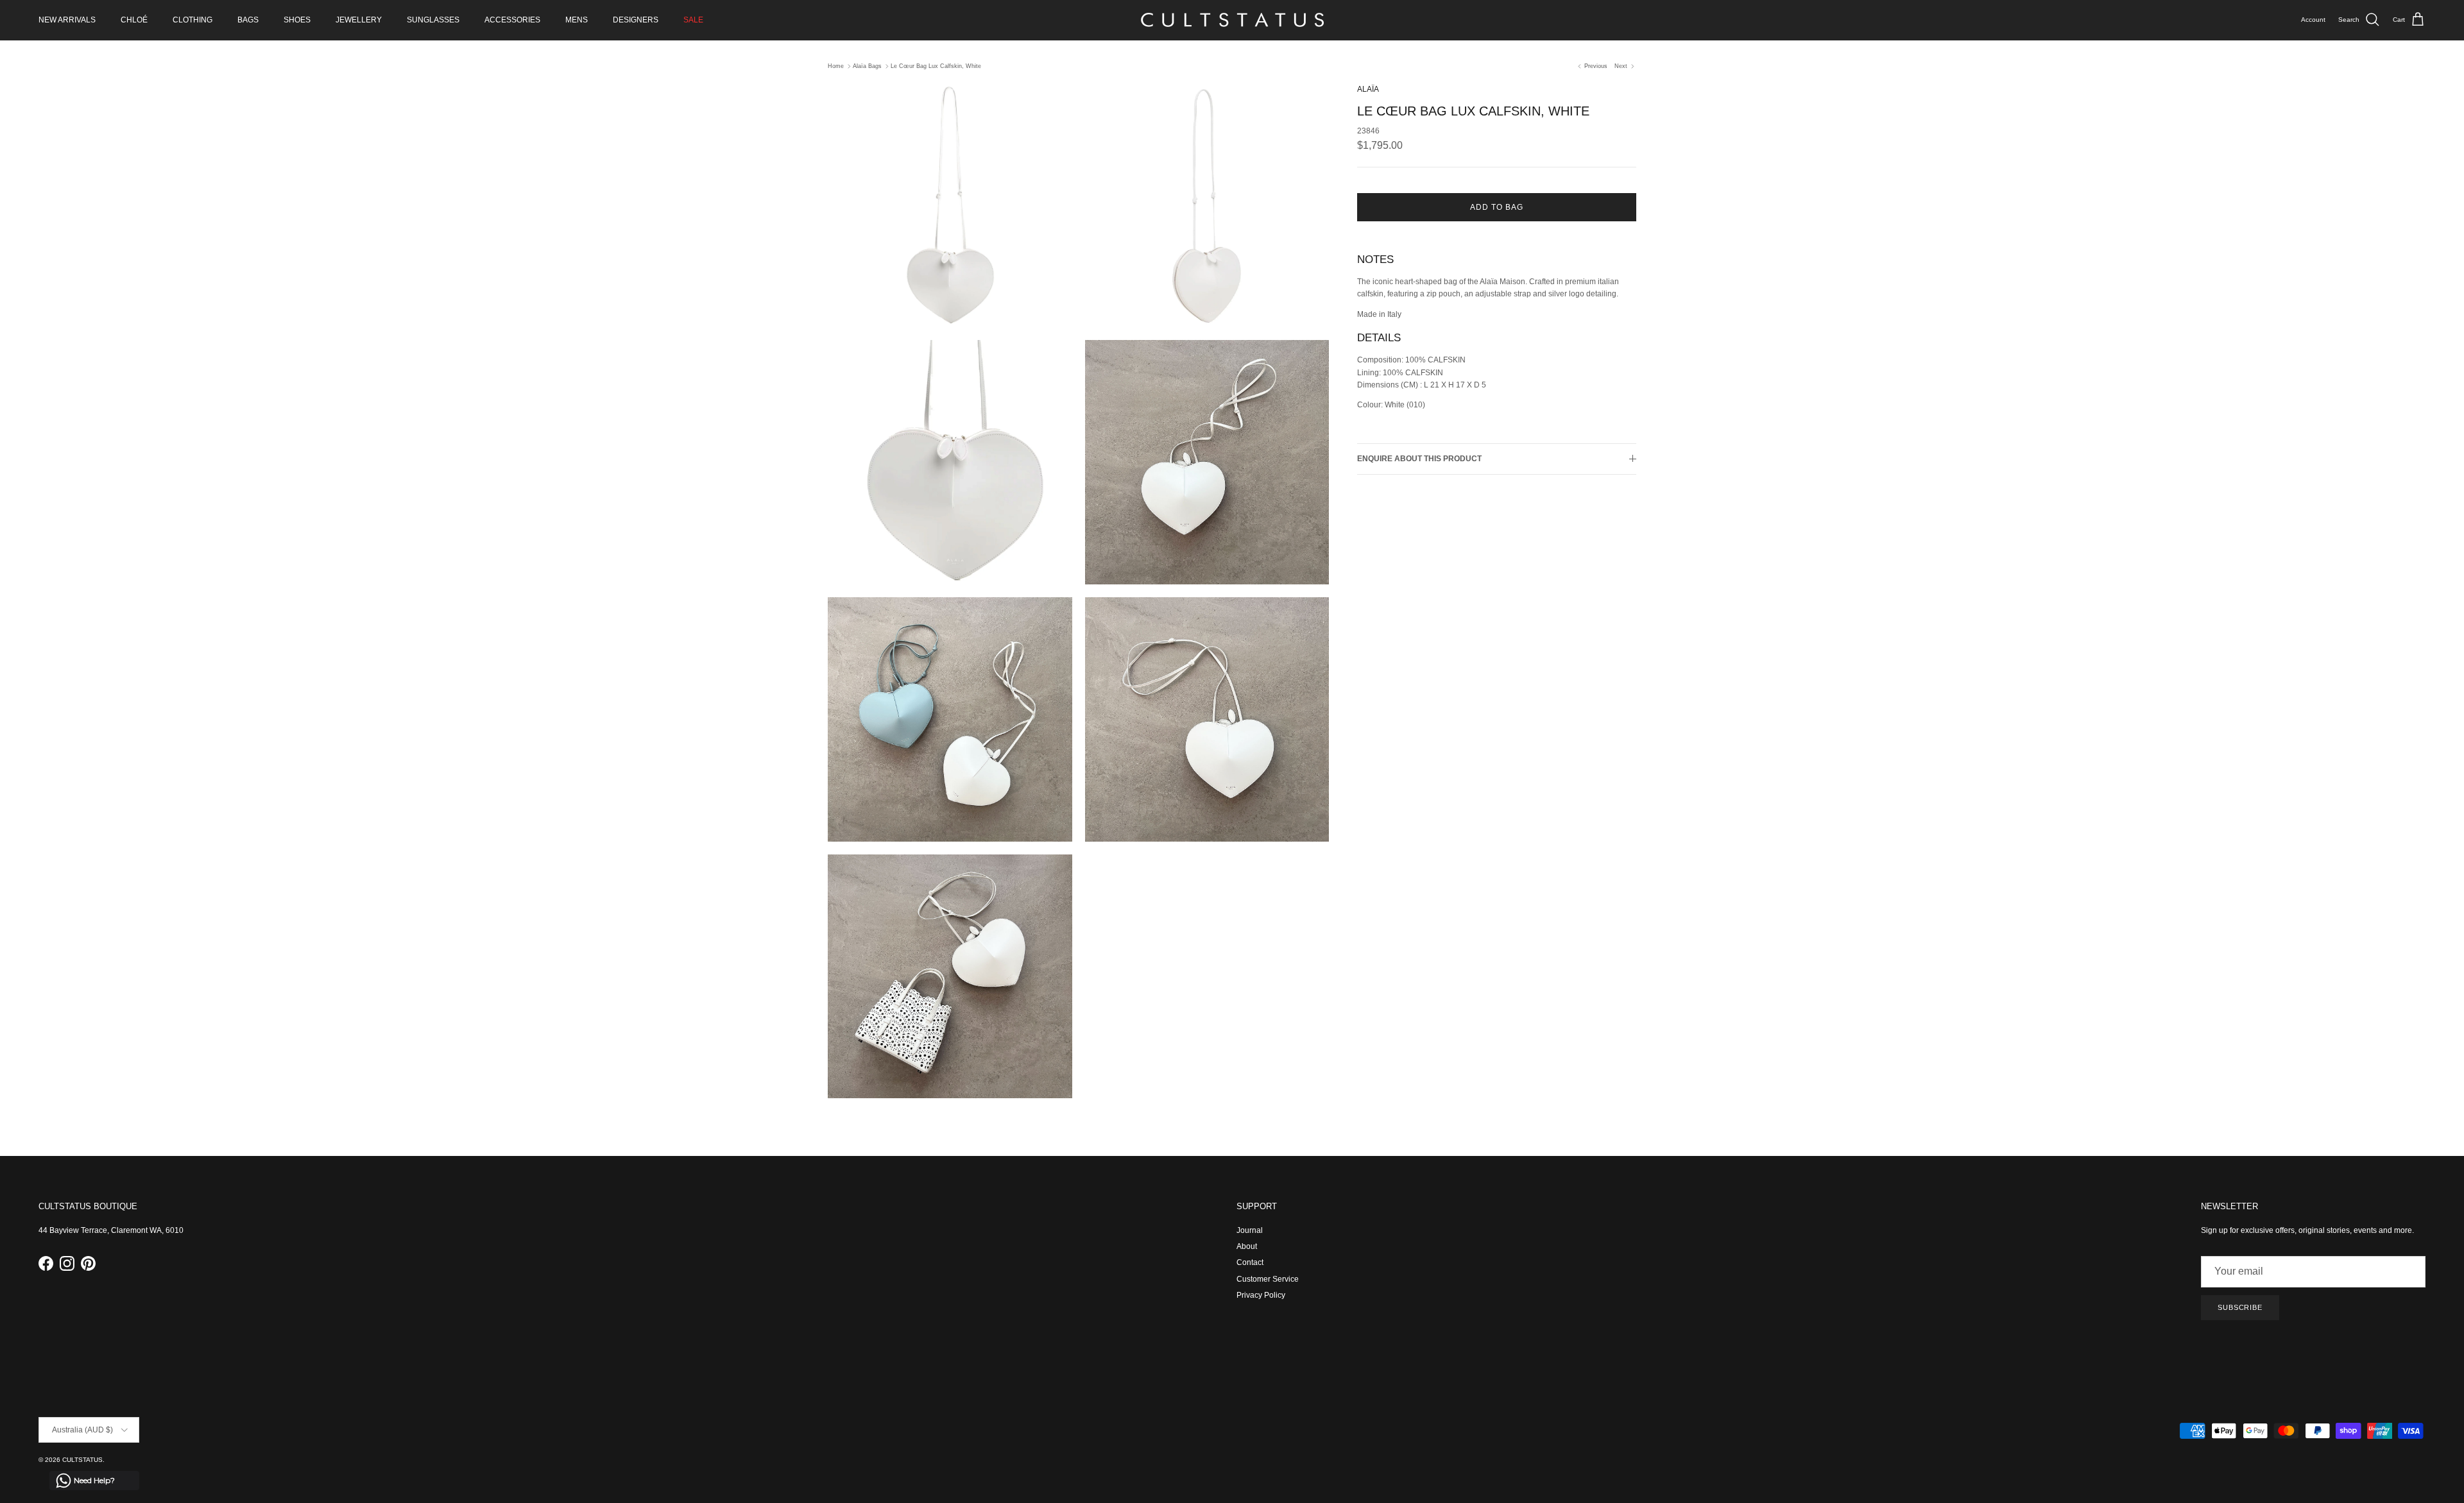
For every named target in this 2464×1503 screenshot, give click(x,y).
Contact (1250, 1262)
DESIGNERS (636, 20)
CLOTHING (193, 20)
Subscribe (2240, 1307)
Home (836, 66)
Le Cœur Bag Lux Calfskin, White (936, 66)
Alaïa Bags (867, 66)
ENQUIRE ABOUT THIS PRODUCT (1419, 459)
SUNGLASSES (433, 20)
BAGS (248, 20)
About (1247, 1246)
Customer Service (1268, 1279)
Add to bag (1497, 207)
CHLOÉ (134, 20)
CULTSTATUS (82, 1460)
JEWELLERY (359, 20)
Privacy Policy (1261, 1295)
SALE (693, 20)
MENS (577, 20)
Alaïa (1368, 89)
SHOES (297, 20)
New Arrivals (67, 20)
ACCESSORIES (512, 20)
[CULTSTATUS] (1232, 20)
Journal (1250, 1230)
